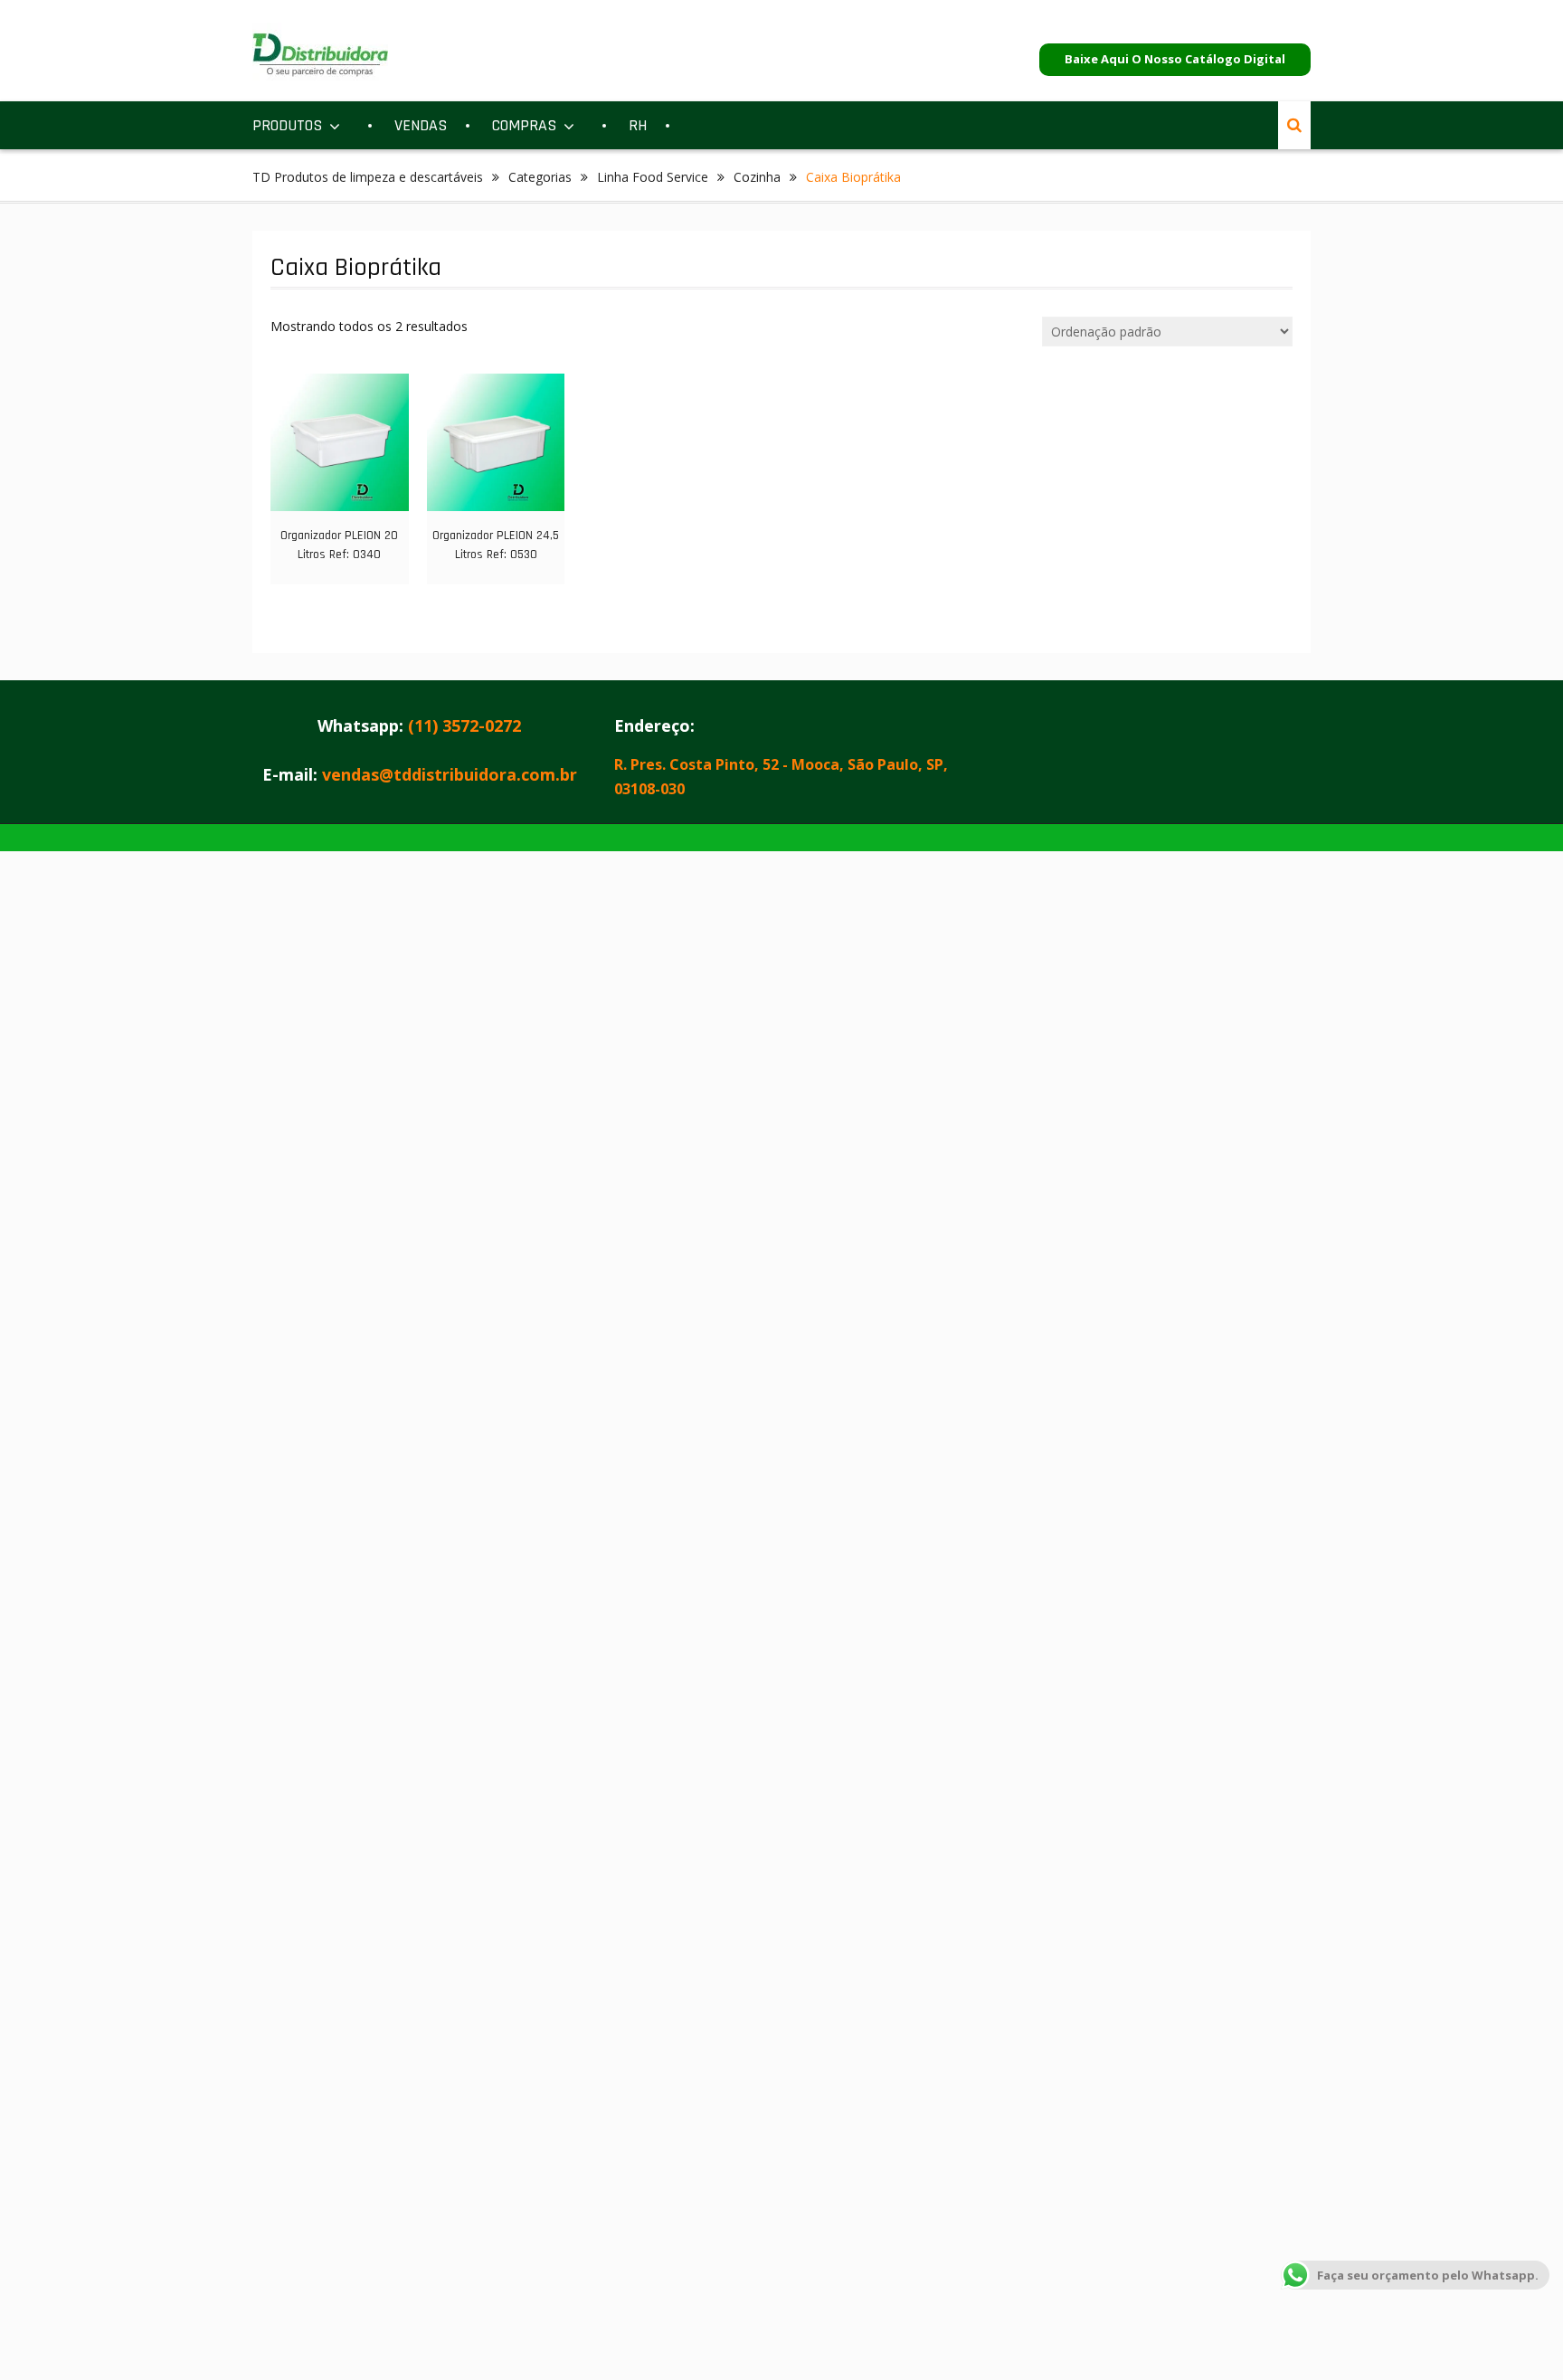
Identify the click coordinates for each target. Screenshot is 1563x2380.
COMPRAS (524, 125)
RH (638, 125)
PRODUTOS (287, 125)
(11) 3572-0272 (464, 725)
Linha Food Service (653, 177)
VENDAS (421, 125)
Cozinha (757, 177)
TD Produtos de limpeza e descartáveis (368, 177)
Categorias (540, 177)
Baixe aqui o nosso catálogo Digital (1175, 59)
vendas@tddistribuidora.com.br (450, 774)
